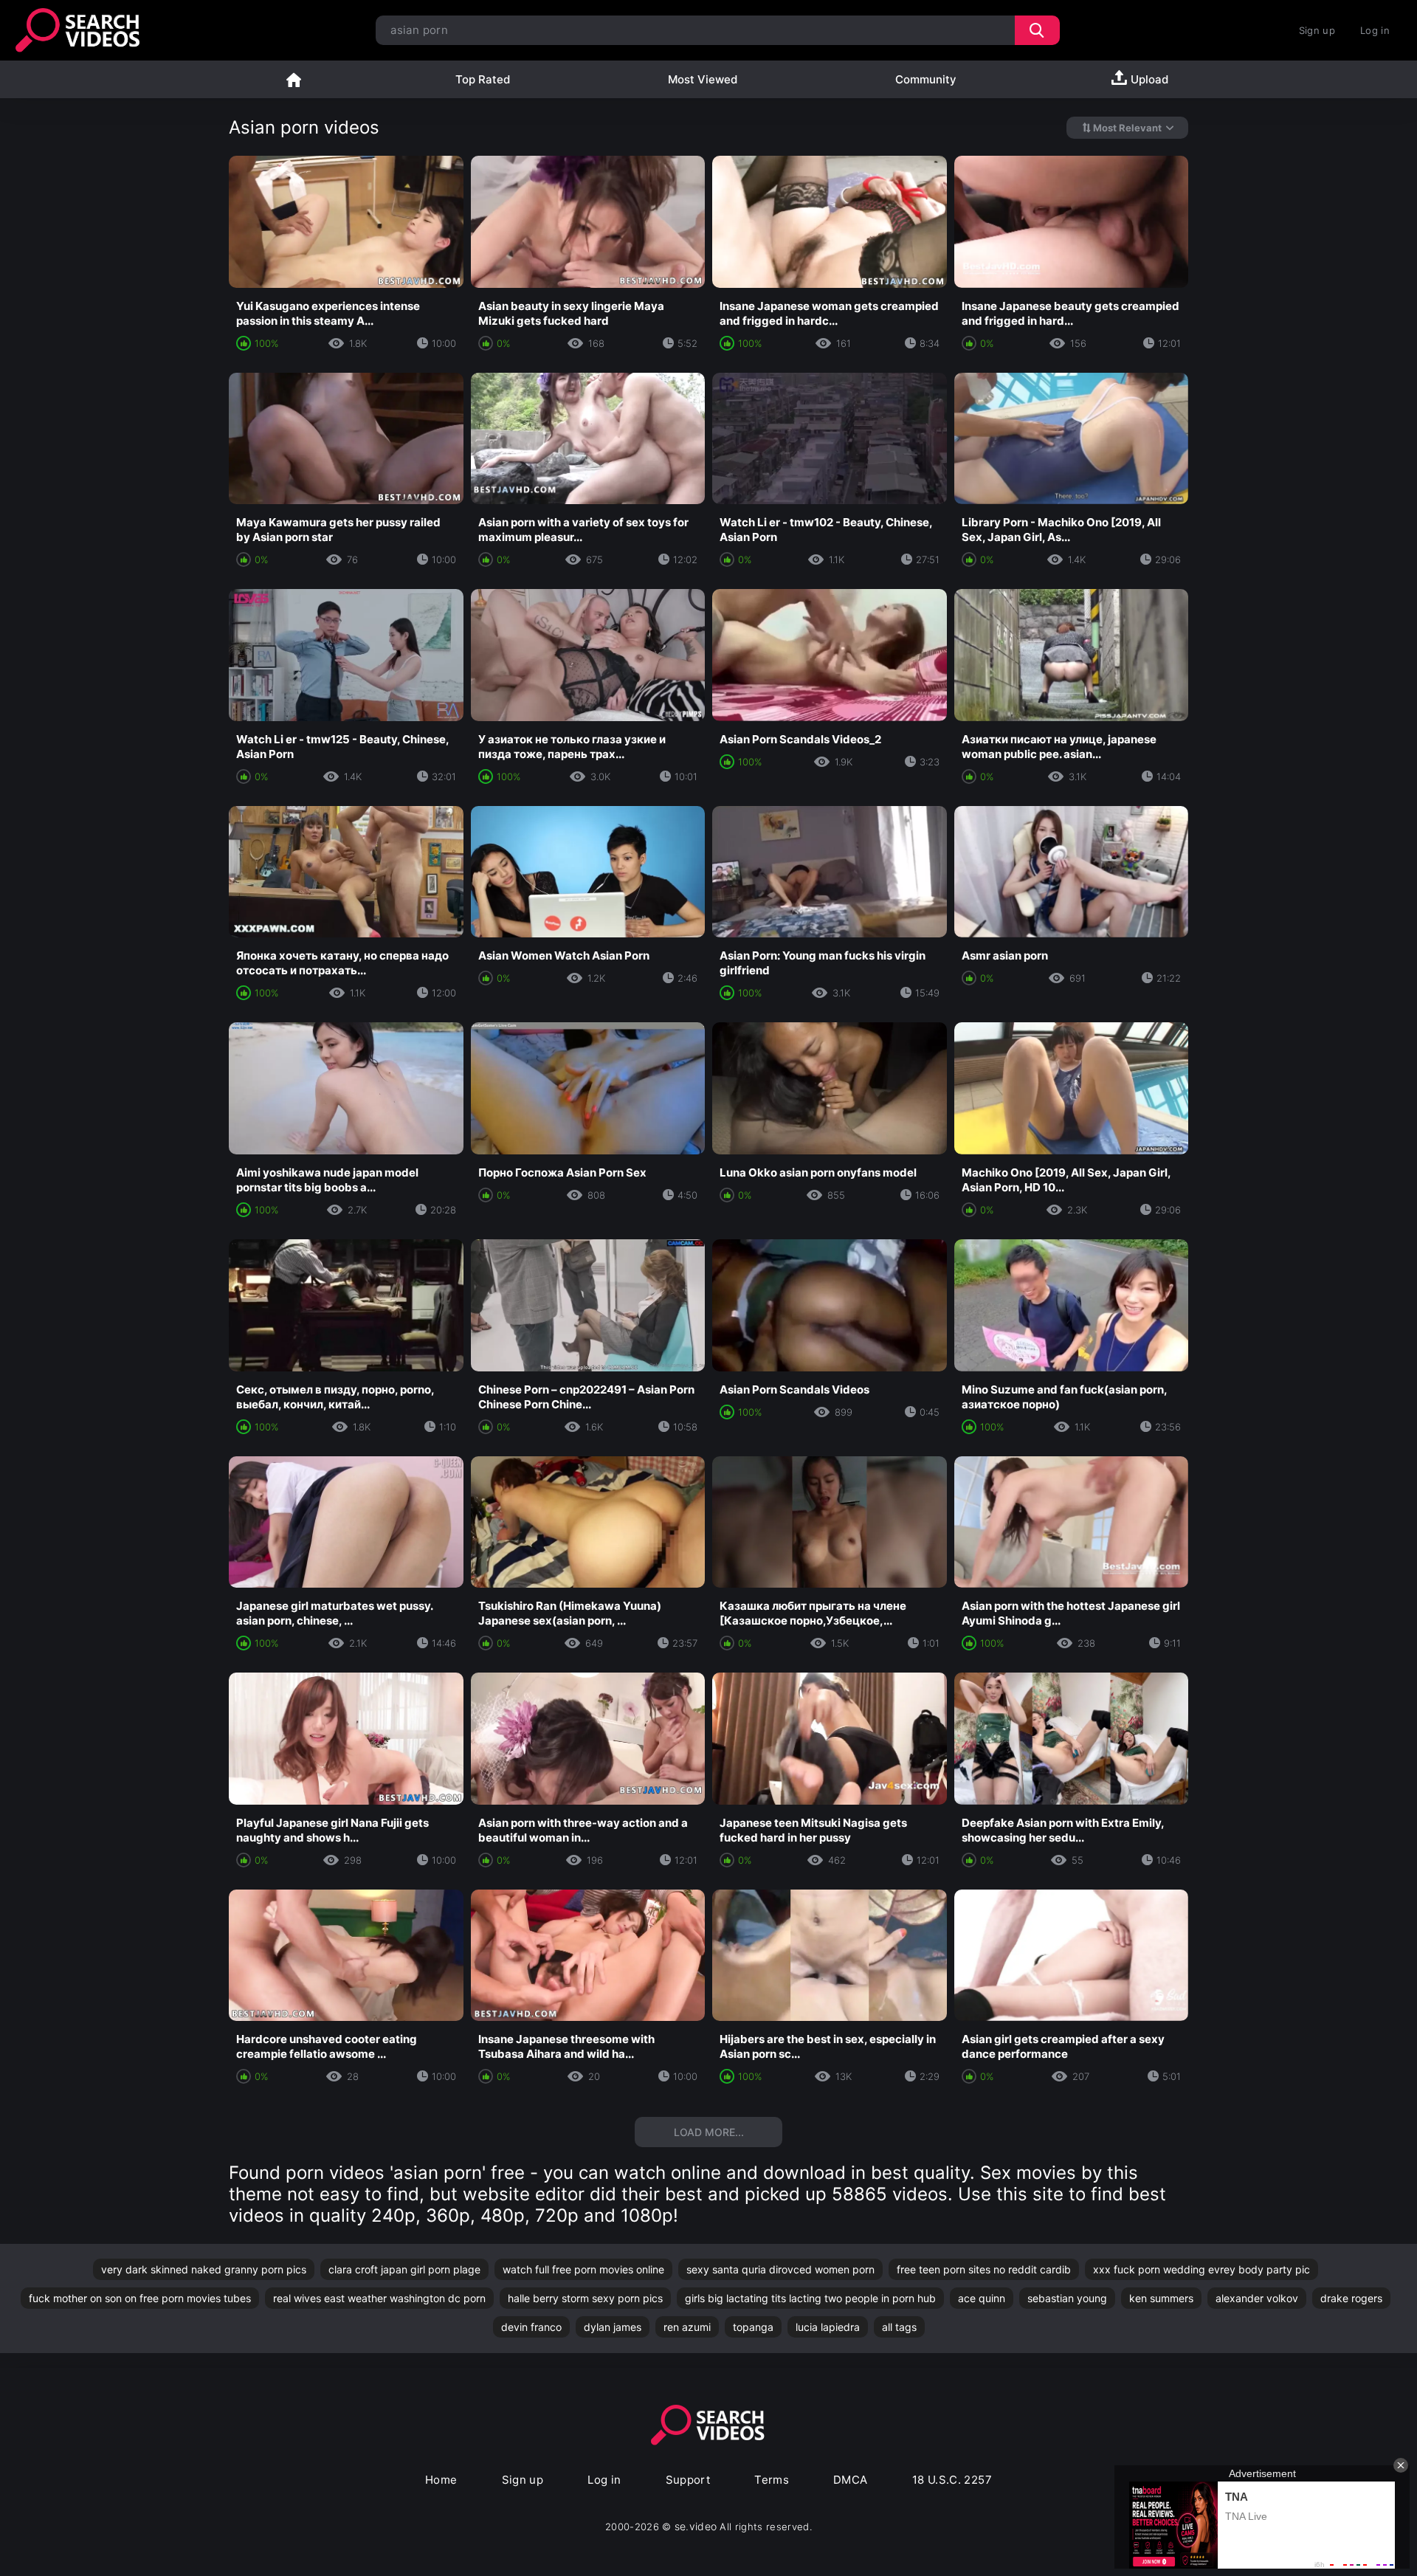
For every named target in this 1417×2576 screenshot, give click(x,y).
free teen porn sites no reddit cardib (984, 2269)
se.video (696, 2526)
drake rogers (1351, 2298)
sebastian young (1067, 2298)
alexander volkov (1257, 2298)
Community (926, 79)
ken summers (1161, 2298)
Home (294, 79)
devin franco (531, 2327)
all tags (899, 2327)
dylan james (613, 2327)
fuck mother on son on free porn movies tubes (140, 2298)
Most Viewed (703, 79)
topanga (753, 2327)
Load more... (709, 2132)
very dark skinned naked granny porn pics (204, 2269)
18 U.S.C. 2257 (952, 2480)
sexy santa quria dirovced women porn (780, 2269)
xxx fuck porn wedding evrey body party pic (1201, 2269)
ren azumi (687, 2327)
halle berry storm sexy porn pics (585, 2298)
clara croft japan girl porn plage (404, 2269)
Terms (772, 2480)
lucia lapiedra (828, 2327)
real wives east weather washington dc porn (379, 2298)
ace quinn (982, 2298)
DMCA (851, 2480)
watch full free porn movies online (583, 2269)
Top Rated (483, 79)
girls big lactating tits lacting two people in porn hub (810, 2298)
